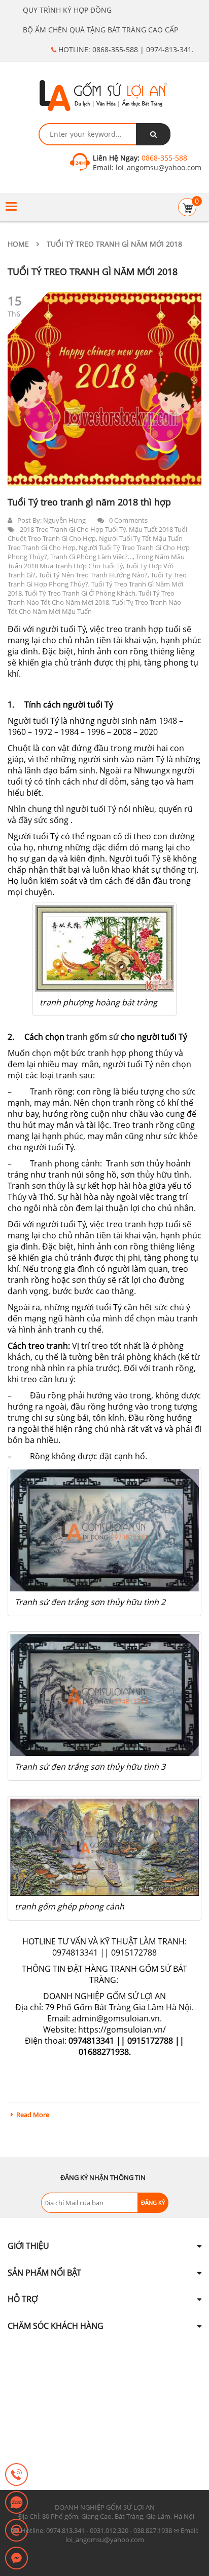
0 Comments (128, 520)
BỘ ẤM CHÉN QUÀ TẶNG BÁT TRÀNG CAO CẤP (100, 30)
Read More (33, 2115)
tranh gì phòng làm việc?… (92, 557)
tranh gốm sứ (93, 1037)
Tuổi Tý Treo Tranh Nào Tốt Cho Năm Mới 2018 (91, 598)
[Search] (153, 134)
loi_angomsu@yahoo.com (158, 167)
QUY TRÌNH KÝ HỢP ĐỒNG (67, 10)
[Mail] (16, 2531)
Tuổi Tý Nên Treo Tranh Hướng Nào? (93, 575)
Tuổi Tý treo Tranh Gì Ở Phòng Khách (80, 593)
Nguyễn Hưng (64, 520)
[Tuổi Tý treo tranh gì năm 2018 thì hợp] (104, 389)
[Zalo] (16, 2503)
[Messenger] (16, 2559)
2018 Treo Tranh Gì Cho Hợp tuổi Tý (73, 529)
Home (18, 244)
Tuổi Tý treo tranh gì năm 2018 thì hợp (89, 502)
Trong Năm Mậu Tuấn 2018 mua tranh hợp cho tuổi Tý (96, 561)
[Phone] (16, 2475)
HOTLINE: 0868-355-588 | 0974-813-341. (125, 49)
